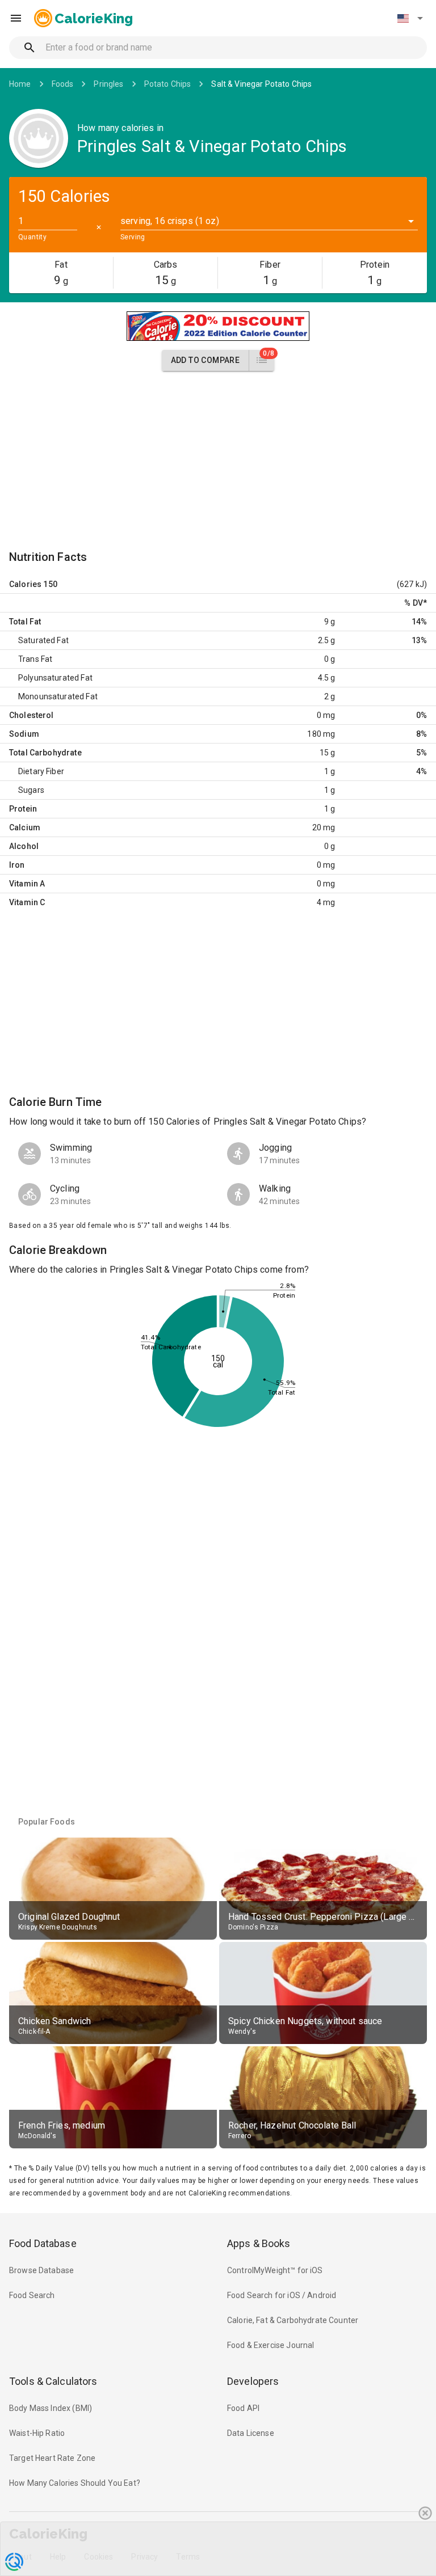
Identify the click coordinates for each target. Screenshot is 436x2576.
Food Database (43, 2243)
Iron (17, 865)
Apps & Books (259, 2243)
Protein (23, 809)
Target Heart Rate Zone (52, 2458)
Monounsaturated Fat (58, 696)
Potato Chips (168, 84)
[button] (410, 18)
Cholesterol (32, 715)
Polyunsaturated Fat (55, 678)
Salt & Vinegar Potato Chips (261, 84)
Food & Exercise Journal (271, 2345)
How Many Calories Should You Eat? (75, 2483)
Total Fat (25, 622)
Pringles (108, 84)
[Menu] (16, 18)
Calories (25, 584)
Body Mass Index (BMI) (51, 2408)
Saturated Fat (43, 640)
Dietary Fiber (41, 771)
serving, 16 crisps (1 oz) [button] (170, 221)
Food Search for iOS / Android (282, 2295)
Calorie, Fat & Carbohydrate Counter (293, 2320)
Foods (63, 84)
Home (20, 84)
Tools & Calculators (53, 2381)
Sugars (31, 790)
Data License (251, 2433)
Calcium (25, 827)
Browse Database (41, 2270)
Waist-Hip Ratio (37, 2433)
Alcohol (24, 846)
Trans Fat (35, 659)
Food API (243, 2408)
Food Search (32, 2295)
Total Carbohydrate (45, 753)
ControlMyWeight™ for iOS (275, 2270)
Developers (253, 2381)
